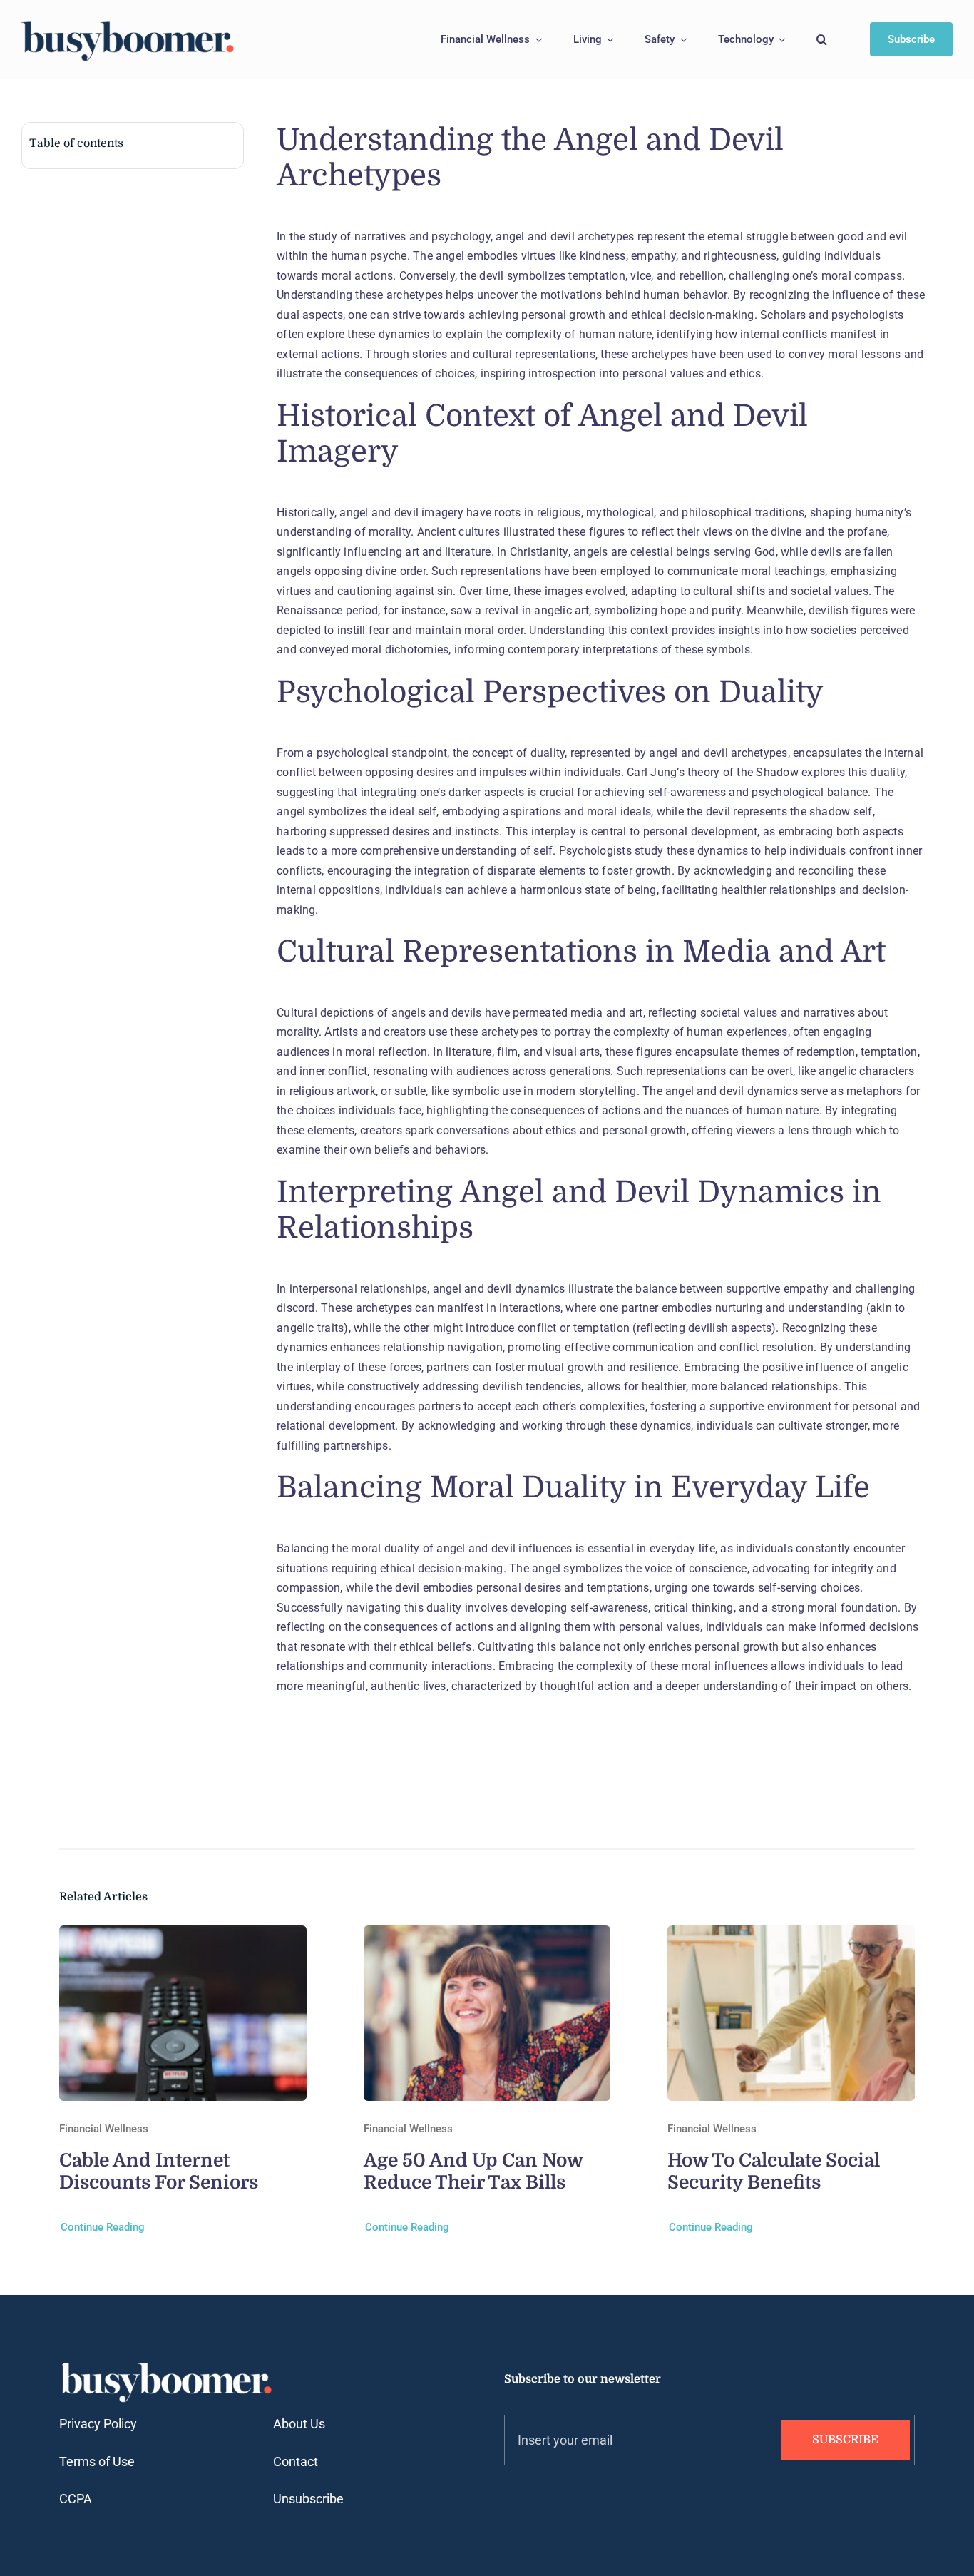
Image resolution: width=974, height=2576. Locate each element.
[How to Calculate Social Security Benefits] (791, 1935)
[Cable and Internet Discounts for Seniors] (183, 1935)
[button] (822, 40)
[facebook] (510, 2493)
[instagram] (561, 2493)
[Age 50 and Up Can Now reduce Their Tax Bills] (487, 1935)
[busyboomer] (128, 23)
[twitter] (535, 2493)
